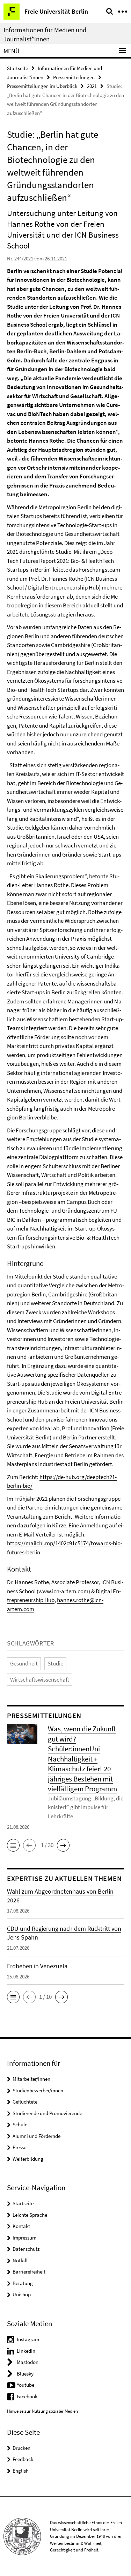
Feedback (23, 2459)
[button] (13, 1845)
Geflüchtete (25, 2102)
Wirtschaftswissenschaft (40, 1679)
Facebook (27, 2396)
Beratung (23, 2283)
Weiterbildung (28, 2159)
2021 (92, 86)
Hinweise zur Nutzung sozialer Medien (42, 2411)
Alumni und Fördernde (37, 2136)
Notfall (20, 2260)
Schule (20, 2124)
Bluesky (25, 2374)
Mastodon (28, 2362)
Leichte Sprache (30, 2215)
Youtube (26, 2385)
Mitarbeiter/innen (31, 2079)
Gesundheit (24, 1663)
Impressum (24, 2238)
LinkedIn (26, 2351)
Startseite (17, 68)
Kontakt (21, 2226)
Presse (19, 2147)
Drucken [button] (21, 2448)
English (21, 2471)
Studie (55, 1663)
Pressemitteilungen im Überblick (42, 86)
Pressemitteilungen (74, 77)
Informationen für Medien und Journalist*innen (45, 34)
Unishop (22, 2294)
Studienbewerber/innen (38, 2090)
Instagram (28, 2339)
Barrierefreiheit (29, 2272)
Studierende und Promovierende (47, 2113)
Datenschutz (26, 2249)
